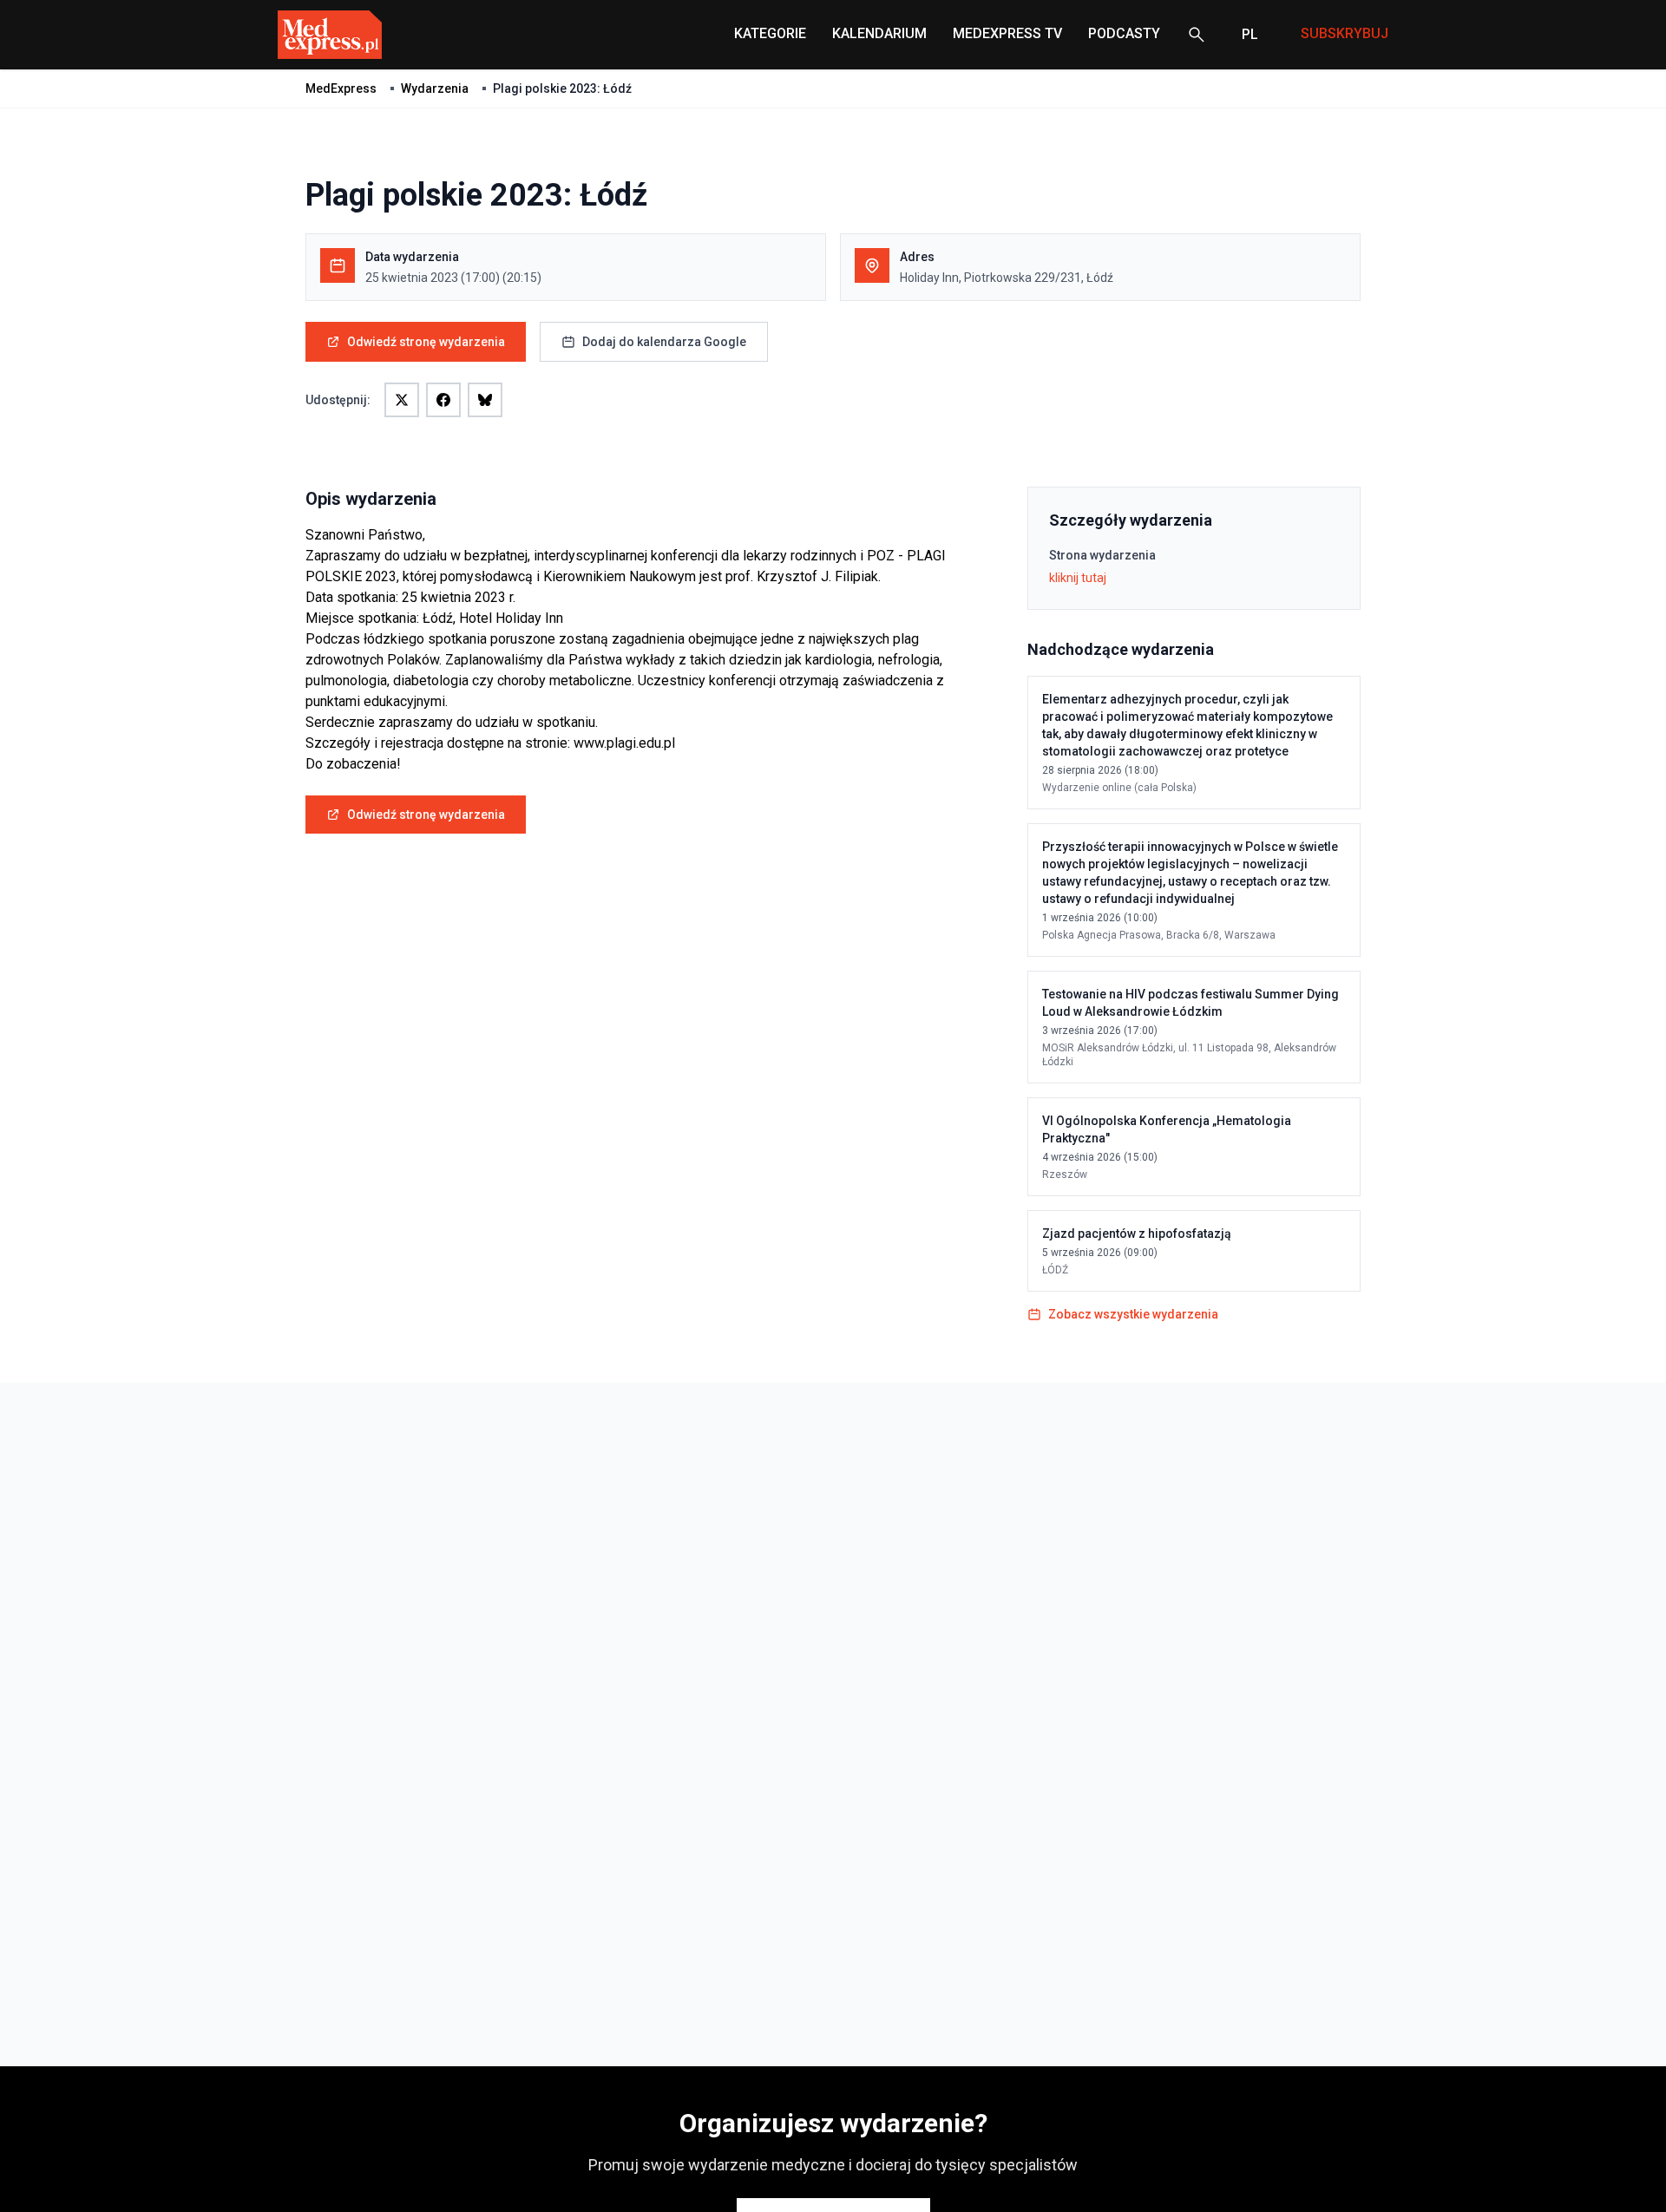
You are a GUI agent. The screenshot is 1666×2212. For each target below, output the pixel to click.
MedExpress (341, 88)
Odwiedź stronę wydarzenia (426, 342)
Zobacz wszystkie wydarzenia (1133, 1314)
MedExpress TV (1007, 33)
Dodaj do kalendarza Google (664, 342)
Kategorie (770, 33)
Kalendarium (879, 33)
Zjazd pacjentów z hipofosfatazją (1137, 1234)
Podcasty (1124, 33)
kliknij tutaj (1078, 578)
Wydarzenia (435, 88)
